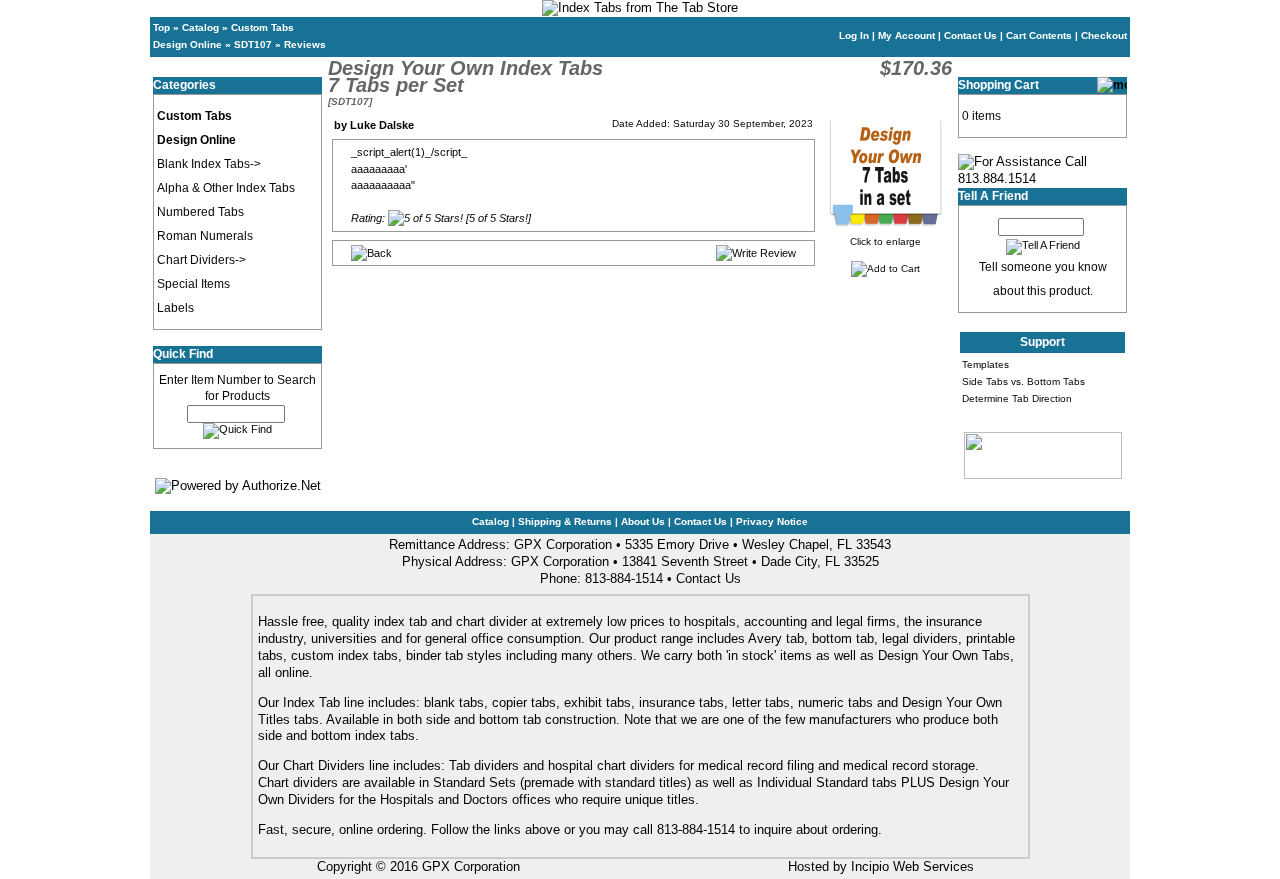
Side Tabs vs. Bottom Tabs (1023, 381)
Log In (854, 35)
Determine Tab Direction (1017, 398)
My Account (906, 35)
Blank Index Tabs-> (209, 164)
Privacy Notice (772, 521)
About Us (643, 521)
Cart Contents (1039, 35)
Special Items (193, 284)
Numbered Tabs (200, 212)
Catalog (200, 27)
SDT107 (253, 44)
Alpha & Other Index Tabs (226, 188)
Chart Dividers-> (201, 260)
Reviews (305, 44)
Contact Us (970, 35)
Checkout (1104, 35)
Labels (175, 308)
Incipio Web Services (912, 866)
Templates (985, 364)
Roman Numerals (205, 236)
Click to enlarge (885, 241)
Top (161, 27)
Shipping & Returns (565, 521)
